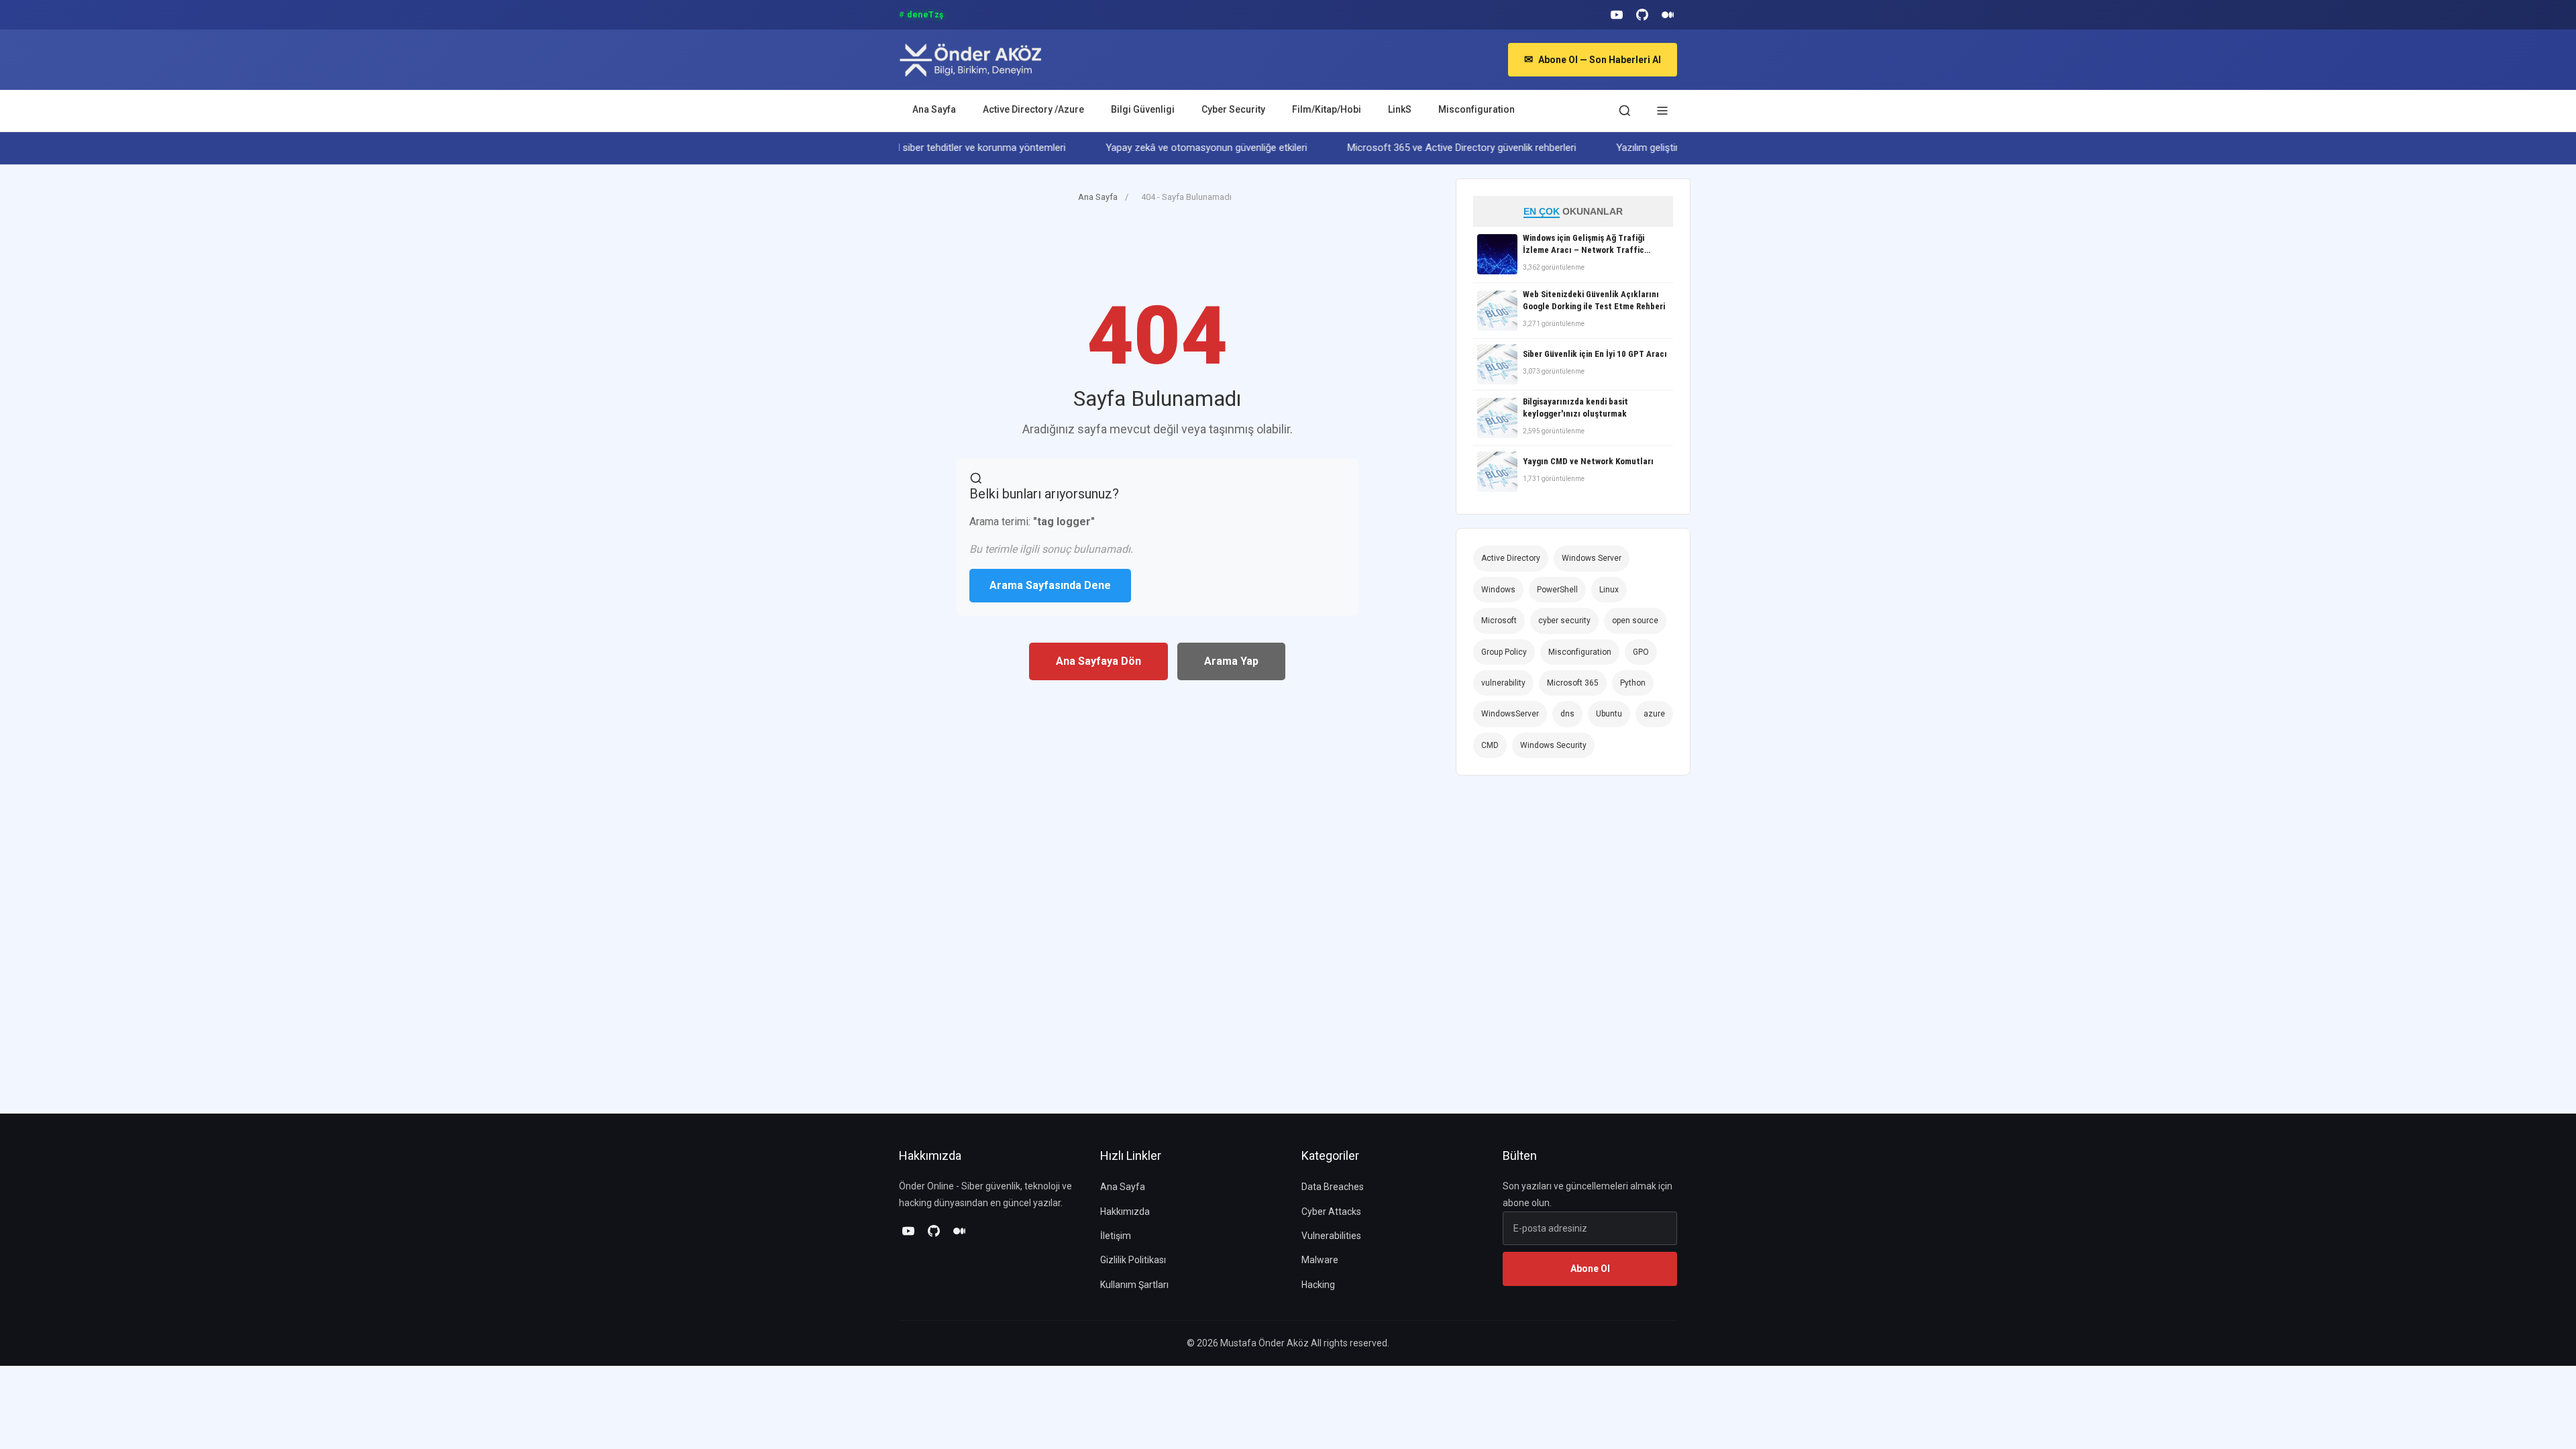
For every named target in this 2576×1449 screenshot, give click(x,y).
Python (1633, 683)
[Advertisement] (1143, 260)
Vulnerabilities (1331, 1236)
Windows (1498, 590)
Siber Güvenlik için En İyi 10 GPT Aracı (1595, 354)
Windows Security (1553, 745)
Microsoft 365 (1573, 683)
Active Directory (1511, 558)
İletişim (1116, 1236)
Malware (1320, 1260)
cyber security (1564, 621)
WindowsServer (1510, 714)
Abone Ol (1590, 1269)
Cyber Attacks (1331, 1212)
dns (1567, 714)
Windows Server (1592, 558)
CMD (1490, 745)
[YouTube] (1617, 15)
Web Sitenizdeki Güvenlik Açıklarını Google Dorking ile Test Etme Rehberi (1594, 300)
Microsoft (1499, 621)
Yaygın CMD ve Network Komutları (1588, 461)
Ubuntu (1609, 714)
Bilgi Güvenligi (1143, 109)
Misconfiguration (1477, 109)
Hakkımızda (1125, 1212)
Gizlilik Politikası (1133, 1260)
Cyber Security (1233, 109)
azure (1654, 714)
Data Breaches (1333, 1187)
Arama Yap (1231, 661)
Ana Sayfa (934, 109)
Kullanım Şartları (1134, 1285)
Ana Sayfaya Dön (1098, 661)
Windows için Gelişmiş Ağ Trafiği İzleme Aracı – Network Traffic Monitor (1584, 245)
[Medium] (1668, 15)
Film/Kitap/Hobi (1327, 109)
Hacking (1318, 1285)
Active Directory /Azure (1033, 109)
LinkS (1400, 109)
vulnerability (1503, 683)
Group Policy (1504, 652)
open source (1635, 621)
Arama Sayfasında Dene (1050, 585)
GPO (1641, 652)
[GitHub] (1642, 15)
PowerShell (1557, 590)
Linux (1609, 590)
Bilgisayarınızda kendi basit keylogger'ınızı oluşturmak (1575, 408)
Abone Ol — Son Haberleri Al (1593, 59)
